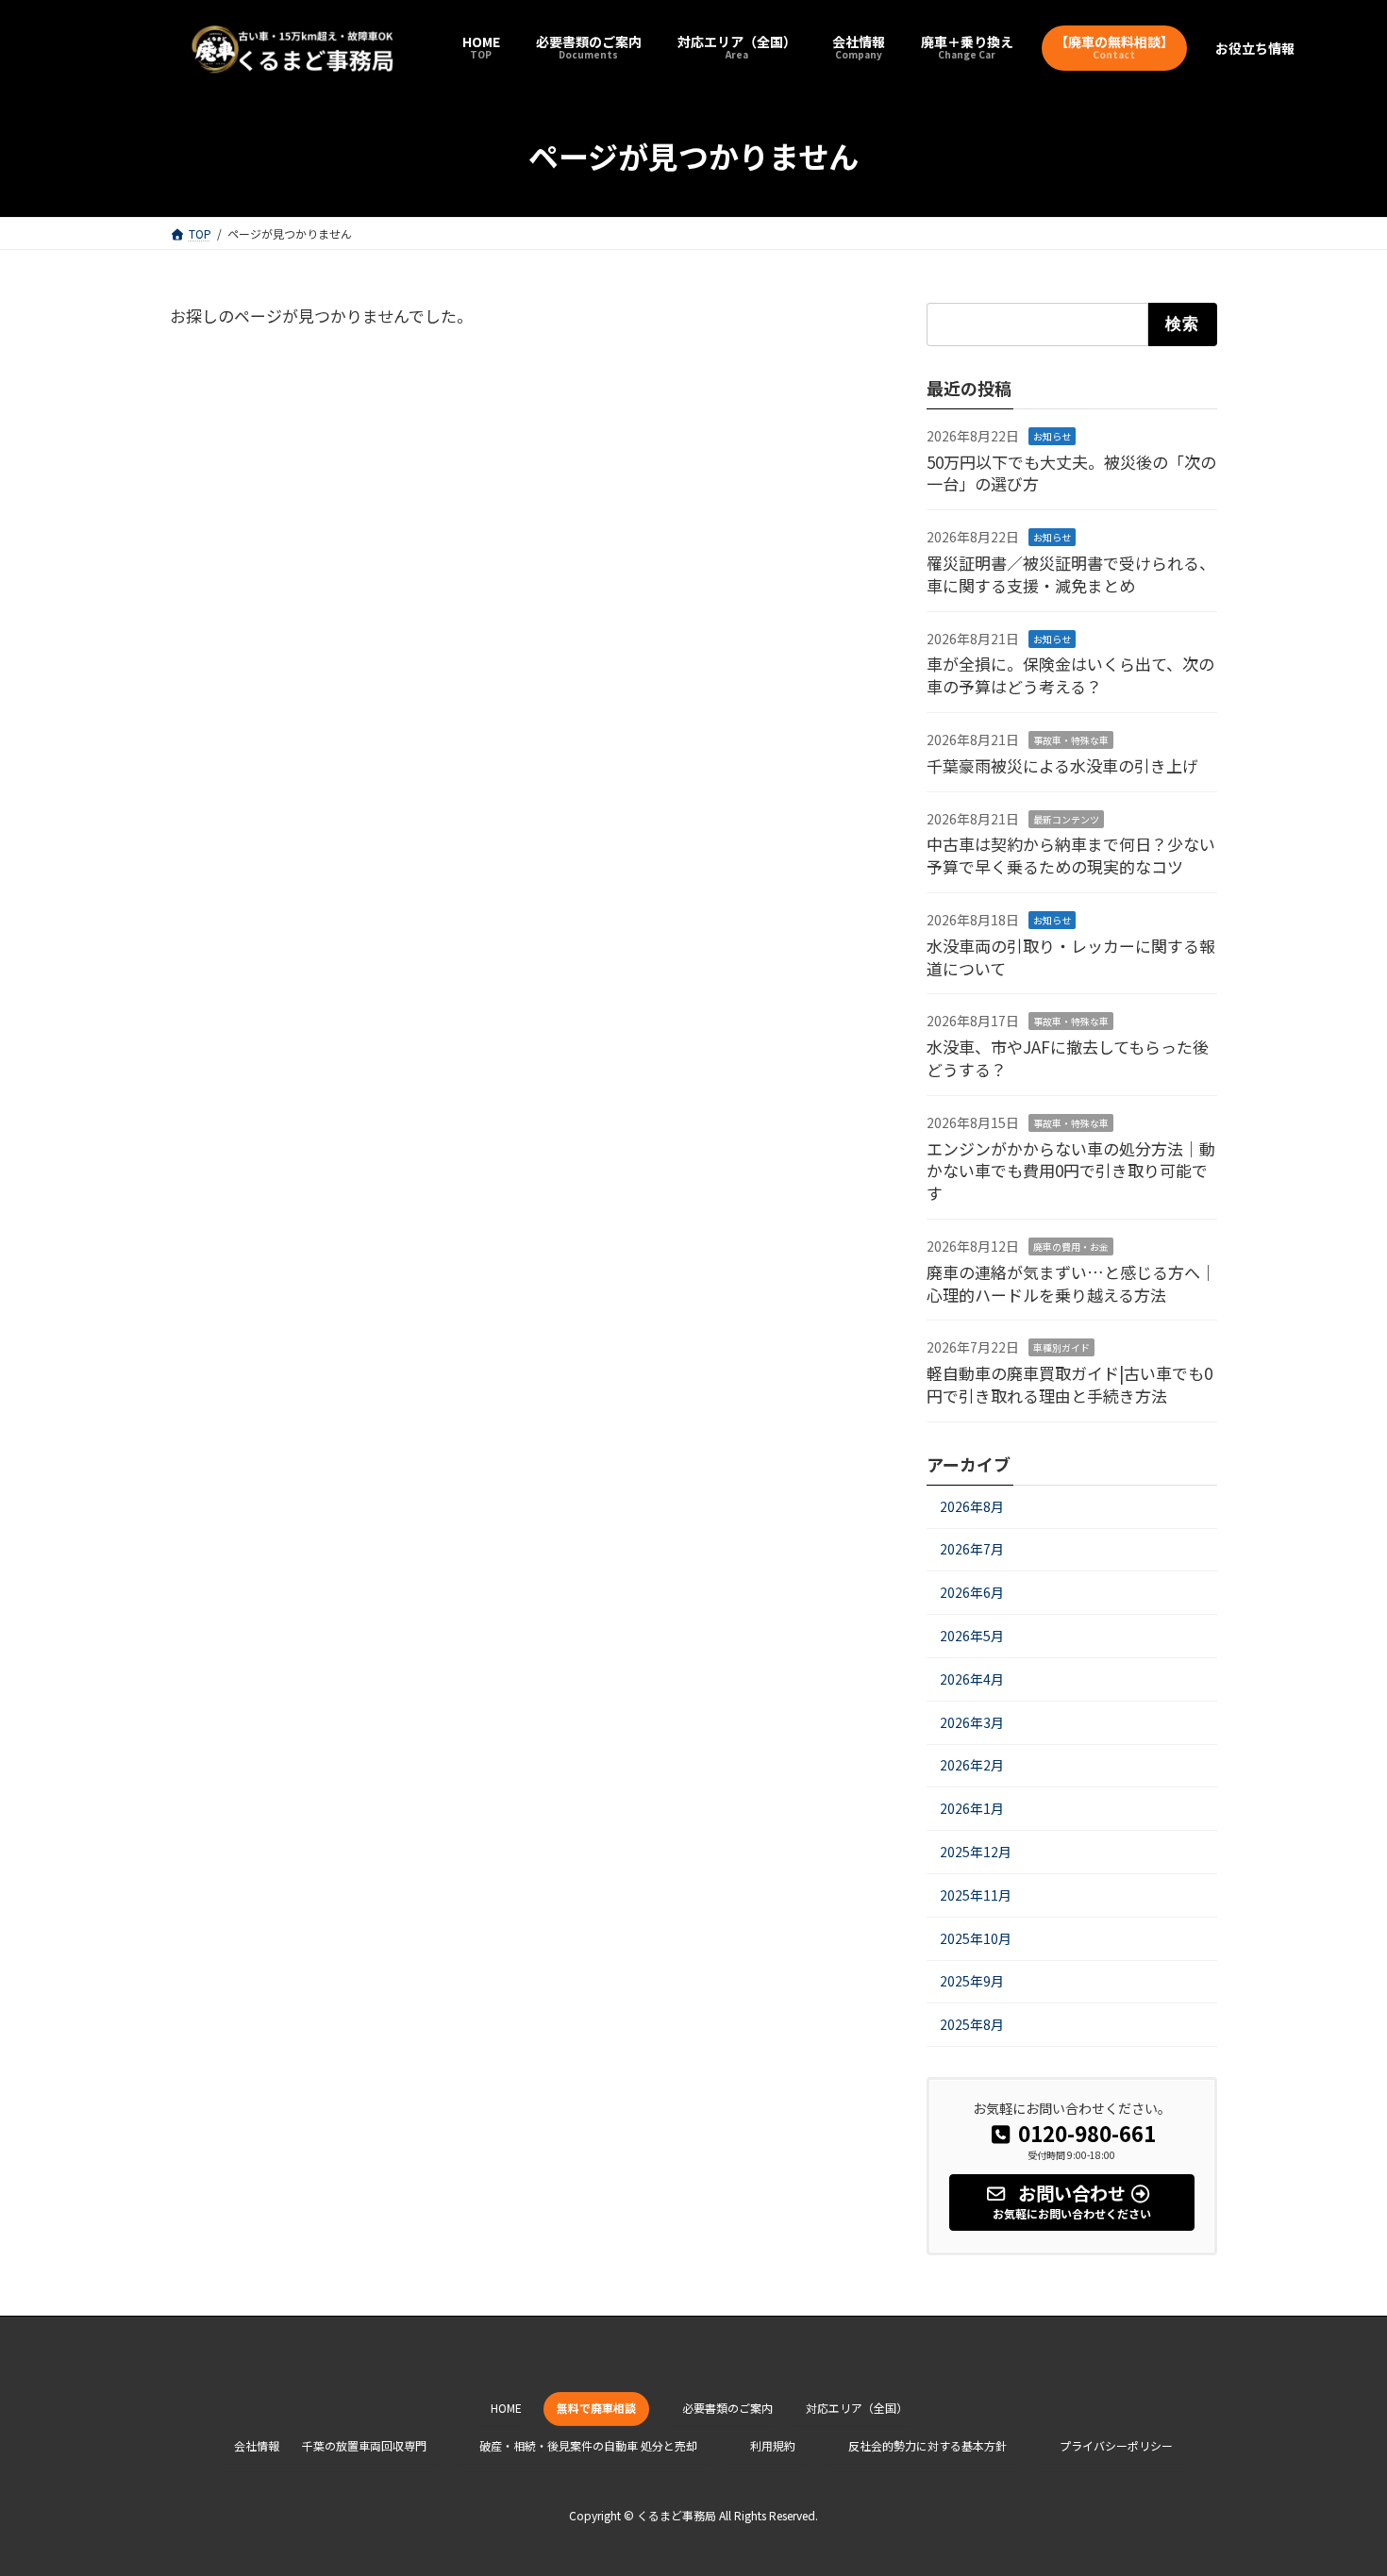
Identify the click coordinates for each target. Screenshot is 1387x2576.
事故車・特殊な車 (1071, 740)
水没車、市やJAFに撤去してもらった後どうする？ (1068, 1058)
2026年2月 (972, 1766)
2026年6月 (972, 1592)
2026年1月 (972, 1808)
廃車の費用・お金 (1071, 1246)
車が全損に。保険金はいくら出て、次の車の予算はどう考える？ (1070, 676)
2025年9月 (972, 1981)
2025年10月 (976, 1938)
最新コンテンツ (1066, 819)
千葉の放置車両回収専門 (364, 2445)
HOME (506, 2408)
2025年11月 (976, 1895)
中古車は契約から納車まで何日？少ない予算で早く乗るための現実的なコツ (1071, 856)
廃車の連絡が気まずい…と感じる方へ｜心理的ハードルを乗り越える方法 (1071, 1283)
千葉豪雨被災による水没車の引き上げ (1062, 765)
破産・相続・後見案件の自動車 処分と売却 (588, 2445)
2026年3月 (972, 1722)
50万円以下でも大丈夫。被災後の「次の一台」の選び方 (1071, 473)
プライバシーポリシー (1116, 2445)
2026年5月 (972, 1636)
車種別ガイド (1061, 1348)
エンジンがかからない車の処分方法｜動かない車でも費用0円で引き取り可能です (1071, 1171)
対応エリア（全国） (857, 2408)
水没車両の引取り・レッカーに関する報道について (1071, 957)
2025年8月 (972, 2024)
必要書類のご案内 (727, 2408)
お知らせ (1052, 436)
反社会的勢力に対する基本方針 (927, 2445)
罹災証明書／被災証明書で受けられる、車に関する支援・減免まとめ (1071, 574)
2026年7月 (972, 1550)
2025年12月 (976, 1852)
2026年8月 (972, 1506)
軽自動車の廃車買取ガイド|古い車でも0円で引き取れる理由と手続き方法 (1069, 1384)
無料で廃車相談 (596, 2408)
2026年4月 (972, 1679)
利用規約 (773, 2445)
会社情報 (257, 2445)
